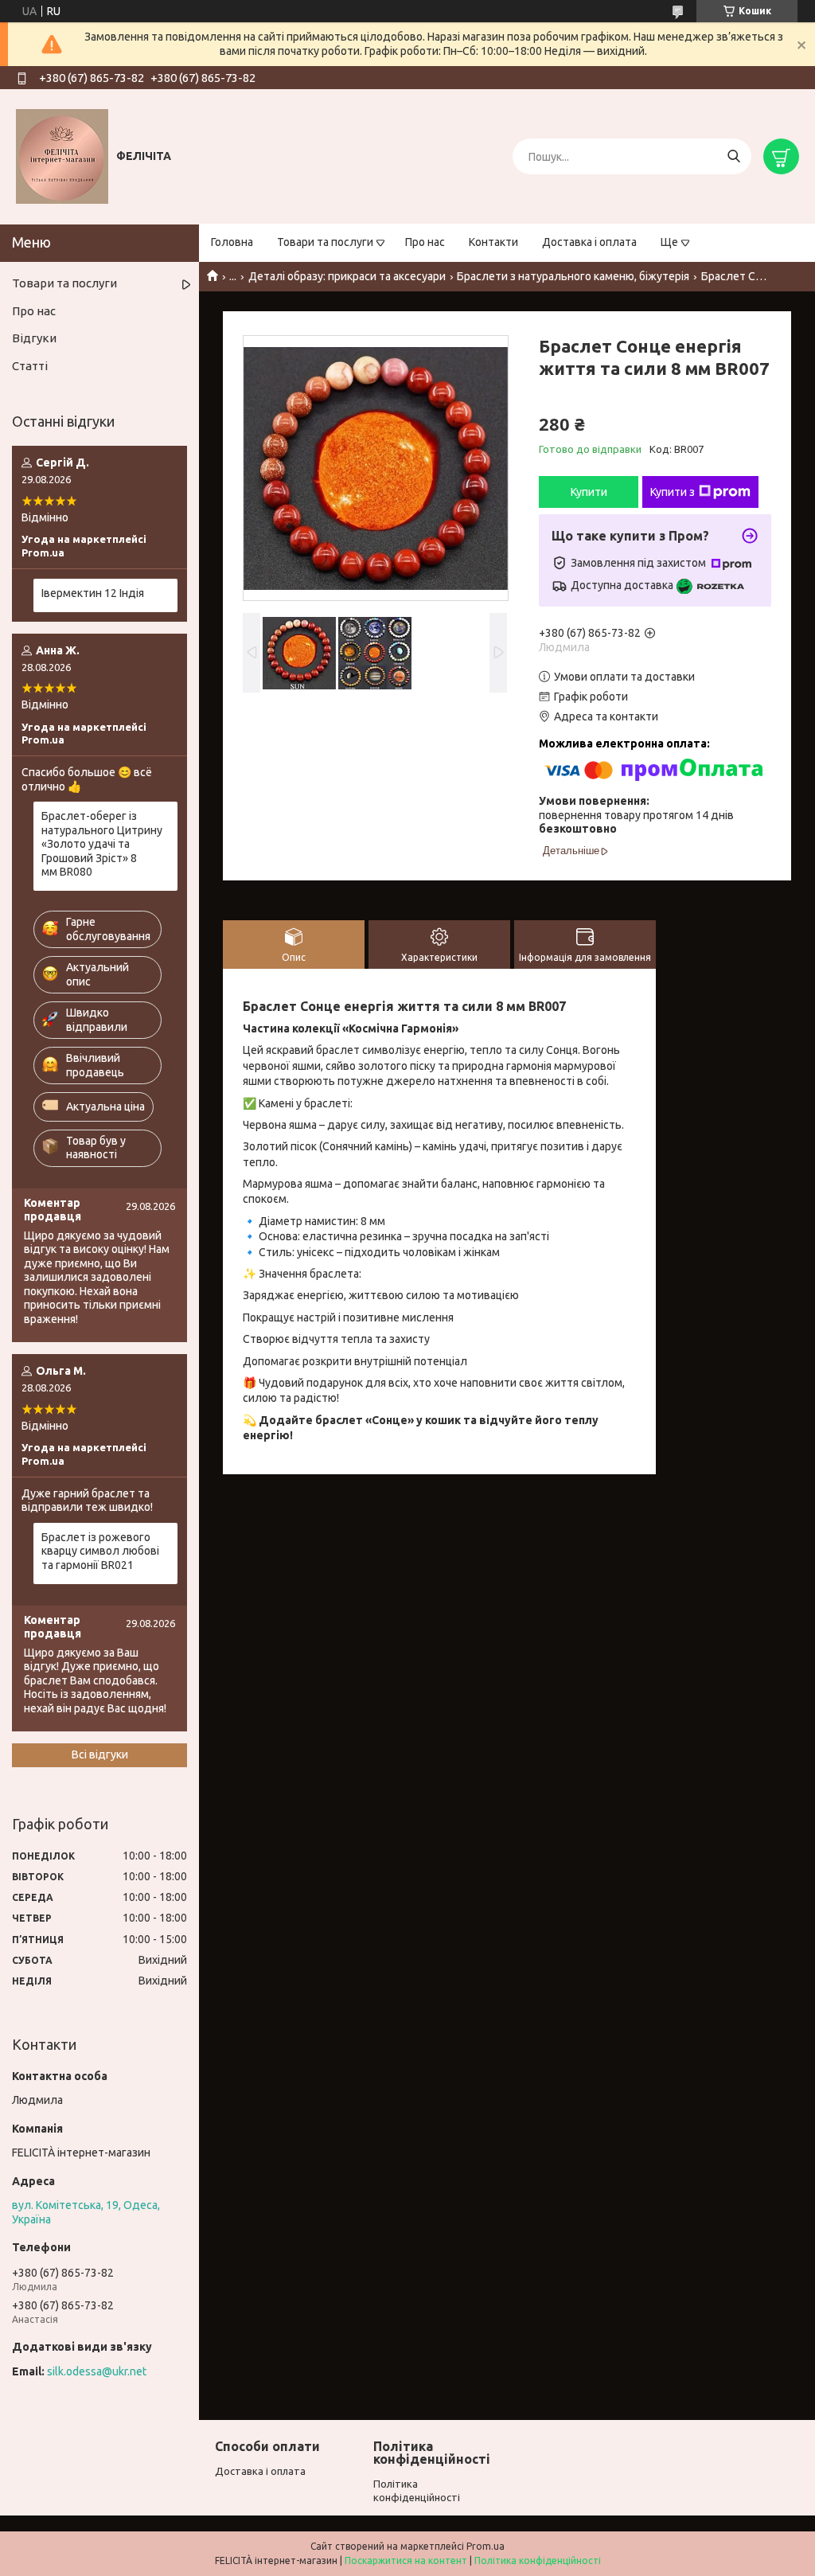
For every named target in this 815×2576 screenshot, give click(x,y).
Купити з (673, 492)
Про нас (425, 242)
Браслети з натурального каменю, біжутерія (573, 276)
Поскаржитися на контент (406, 2560)
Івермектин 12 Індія (93, 593)
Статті (30, 366)
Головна (232, 242)
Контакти (493, 242)
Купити (589, 492)
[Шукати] (733, 156)
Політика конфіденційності (538, 2560)
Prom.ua (485, 2546)
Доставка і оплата (589, 242)
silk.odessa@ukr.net (97, 2371)
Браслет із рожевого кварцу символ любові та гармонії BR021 (100, 1551)
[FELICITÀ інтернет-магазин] (62, 156)
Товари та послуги (325, 242)
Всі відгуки (100, 1754)
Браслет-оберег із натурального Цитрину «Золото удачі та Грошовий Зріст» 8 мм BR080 (102, 844)
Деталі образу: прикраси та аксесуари (347, 276)
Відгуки (34, 338)
